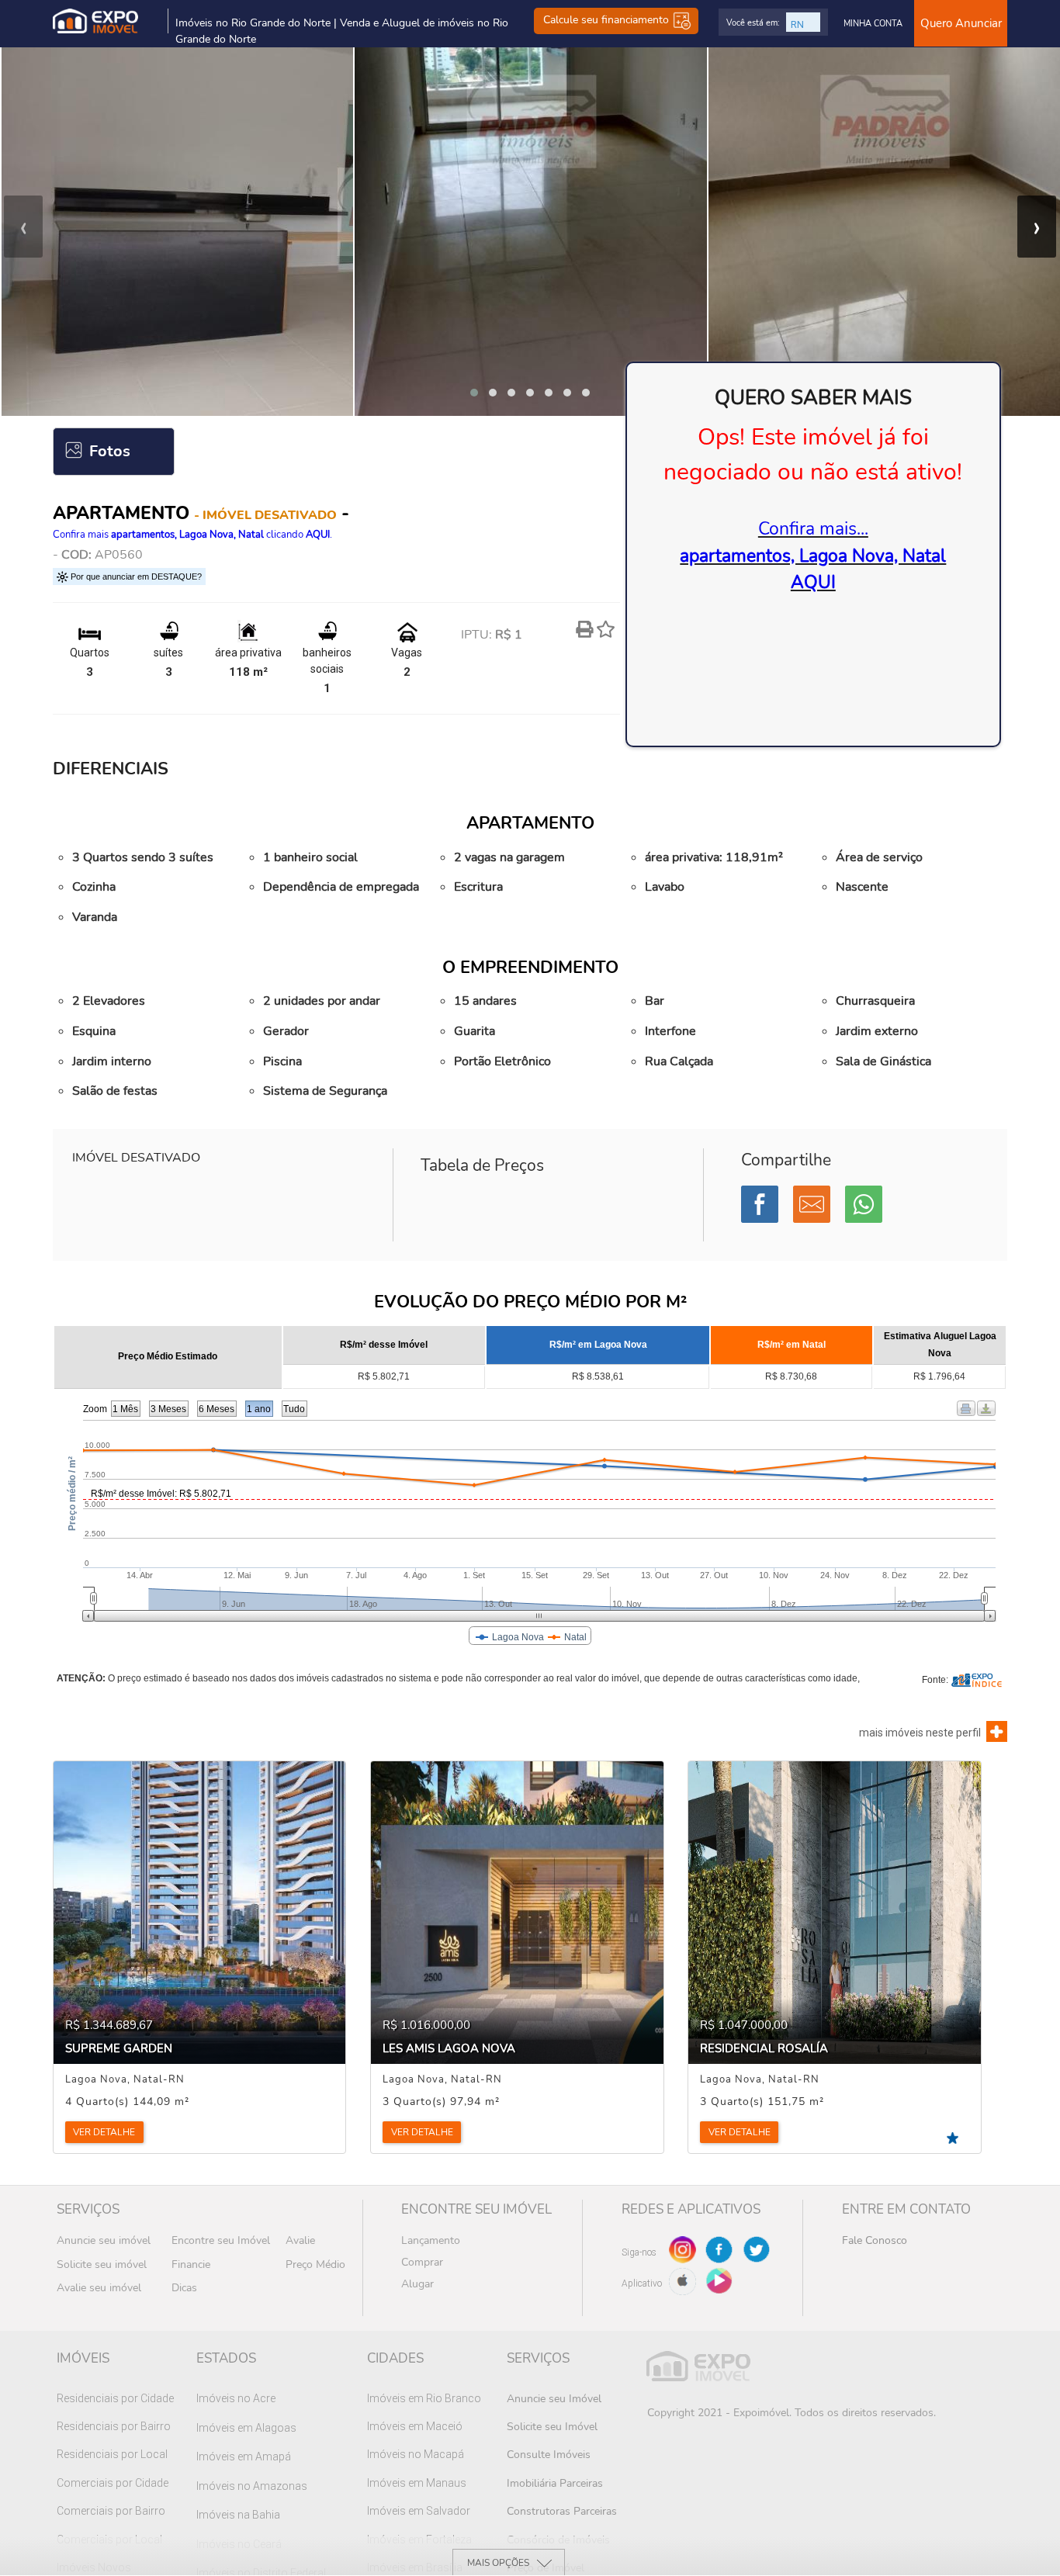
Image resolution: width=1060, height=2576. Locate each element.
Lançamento (431, 2240)
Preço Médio (315, 2264)
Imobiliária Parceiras (555, 2483)
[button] (474, 393)
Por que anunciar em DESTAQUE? (135, 576)
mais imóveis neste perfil (920, 1733)
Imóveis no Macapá (416, 2454)
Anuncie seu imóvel (104, 2240)
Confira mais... (813, 556)
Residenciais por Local (112, 2454)
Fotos (110, 451)
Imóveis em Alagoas (246, 2428)
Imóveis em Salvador (419, 2511)
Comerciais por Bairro (111, 2511)
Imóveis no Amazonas (252, 2486)
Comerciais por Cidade (113, 2483)
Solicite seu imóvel (102, 2264)
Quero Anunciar (961, 23)
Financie (191, 2264)
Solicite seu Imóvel (552, 2427)
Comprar (422, 2262)
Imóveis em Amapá (244, 2457)
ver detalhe (104, 2132)
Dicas (184, 2288)
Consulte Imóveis (549, 2455)
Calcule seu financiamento (608, 21)
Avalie (300, 2240)
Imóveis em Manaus (417, 2483)
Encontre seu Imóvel (221, 2240)
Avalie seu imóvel (99, 2288)
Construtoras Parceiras (562, 2511)
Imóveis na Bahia (238, 2515)
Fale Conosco (875, 2240)
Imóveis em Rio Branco (424, 2398)
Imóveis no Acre (236, 2398)
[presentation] (23, 227)
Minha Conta (873, 24)
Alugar (417, 2284)
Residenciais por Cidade (115, 2398)
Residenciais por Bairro (114, 2426)
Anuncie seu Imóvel (554, 2399)
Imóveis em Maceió (415, 2426)
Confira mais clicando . (192, 535)
